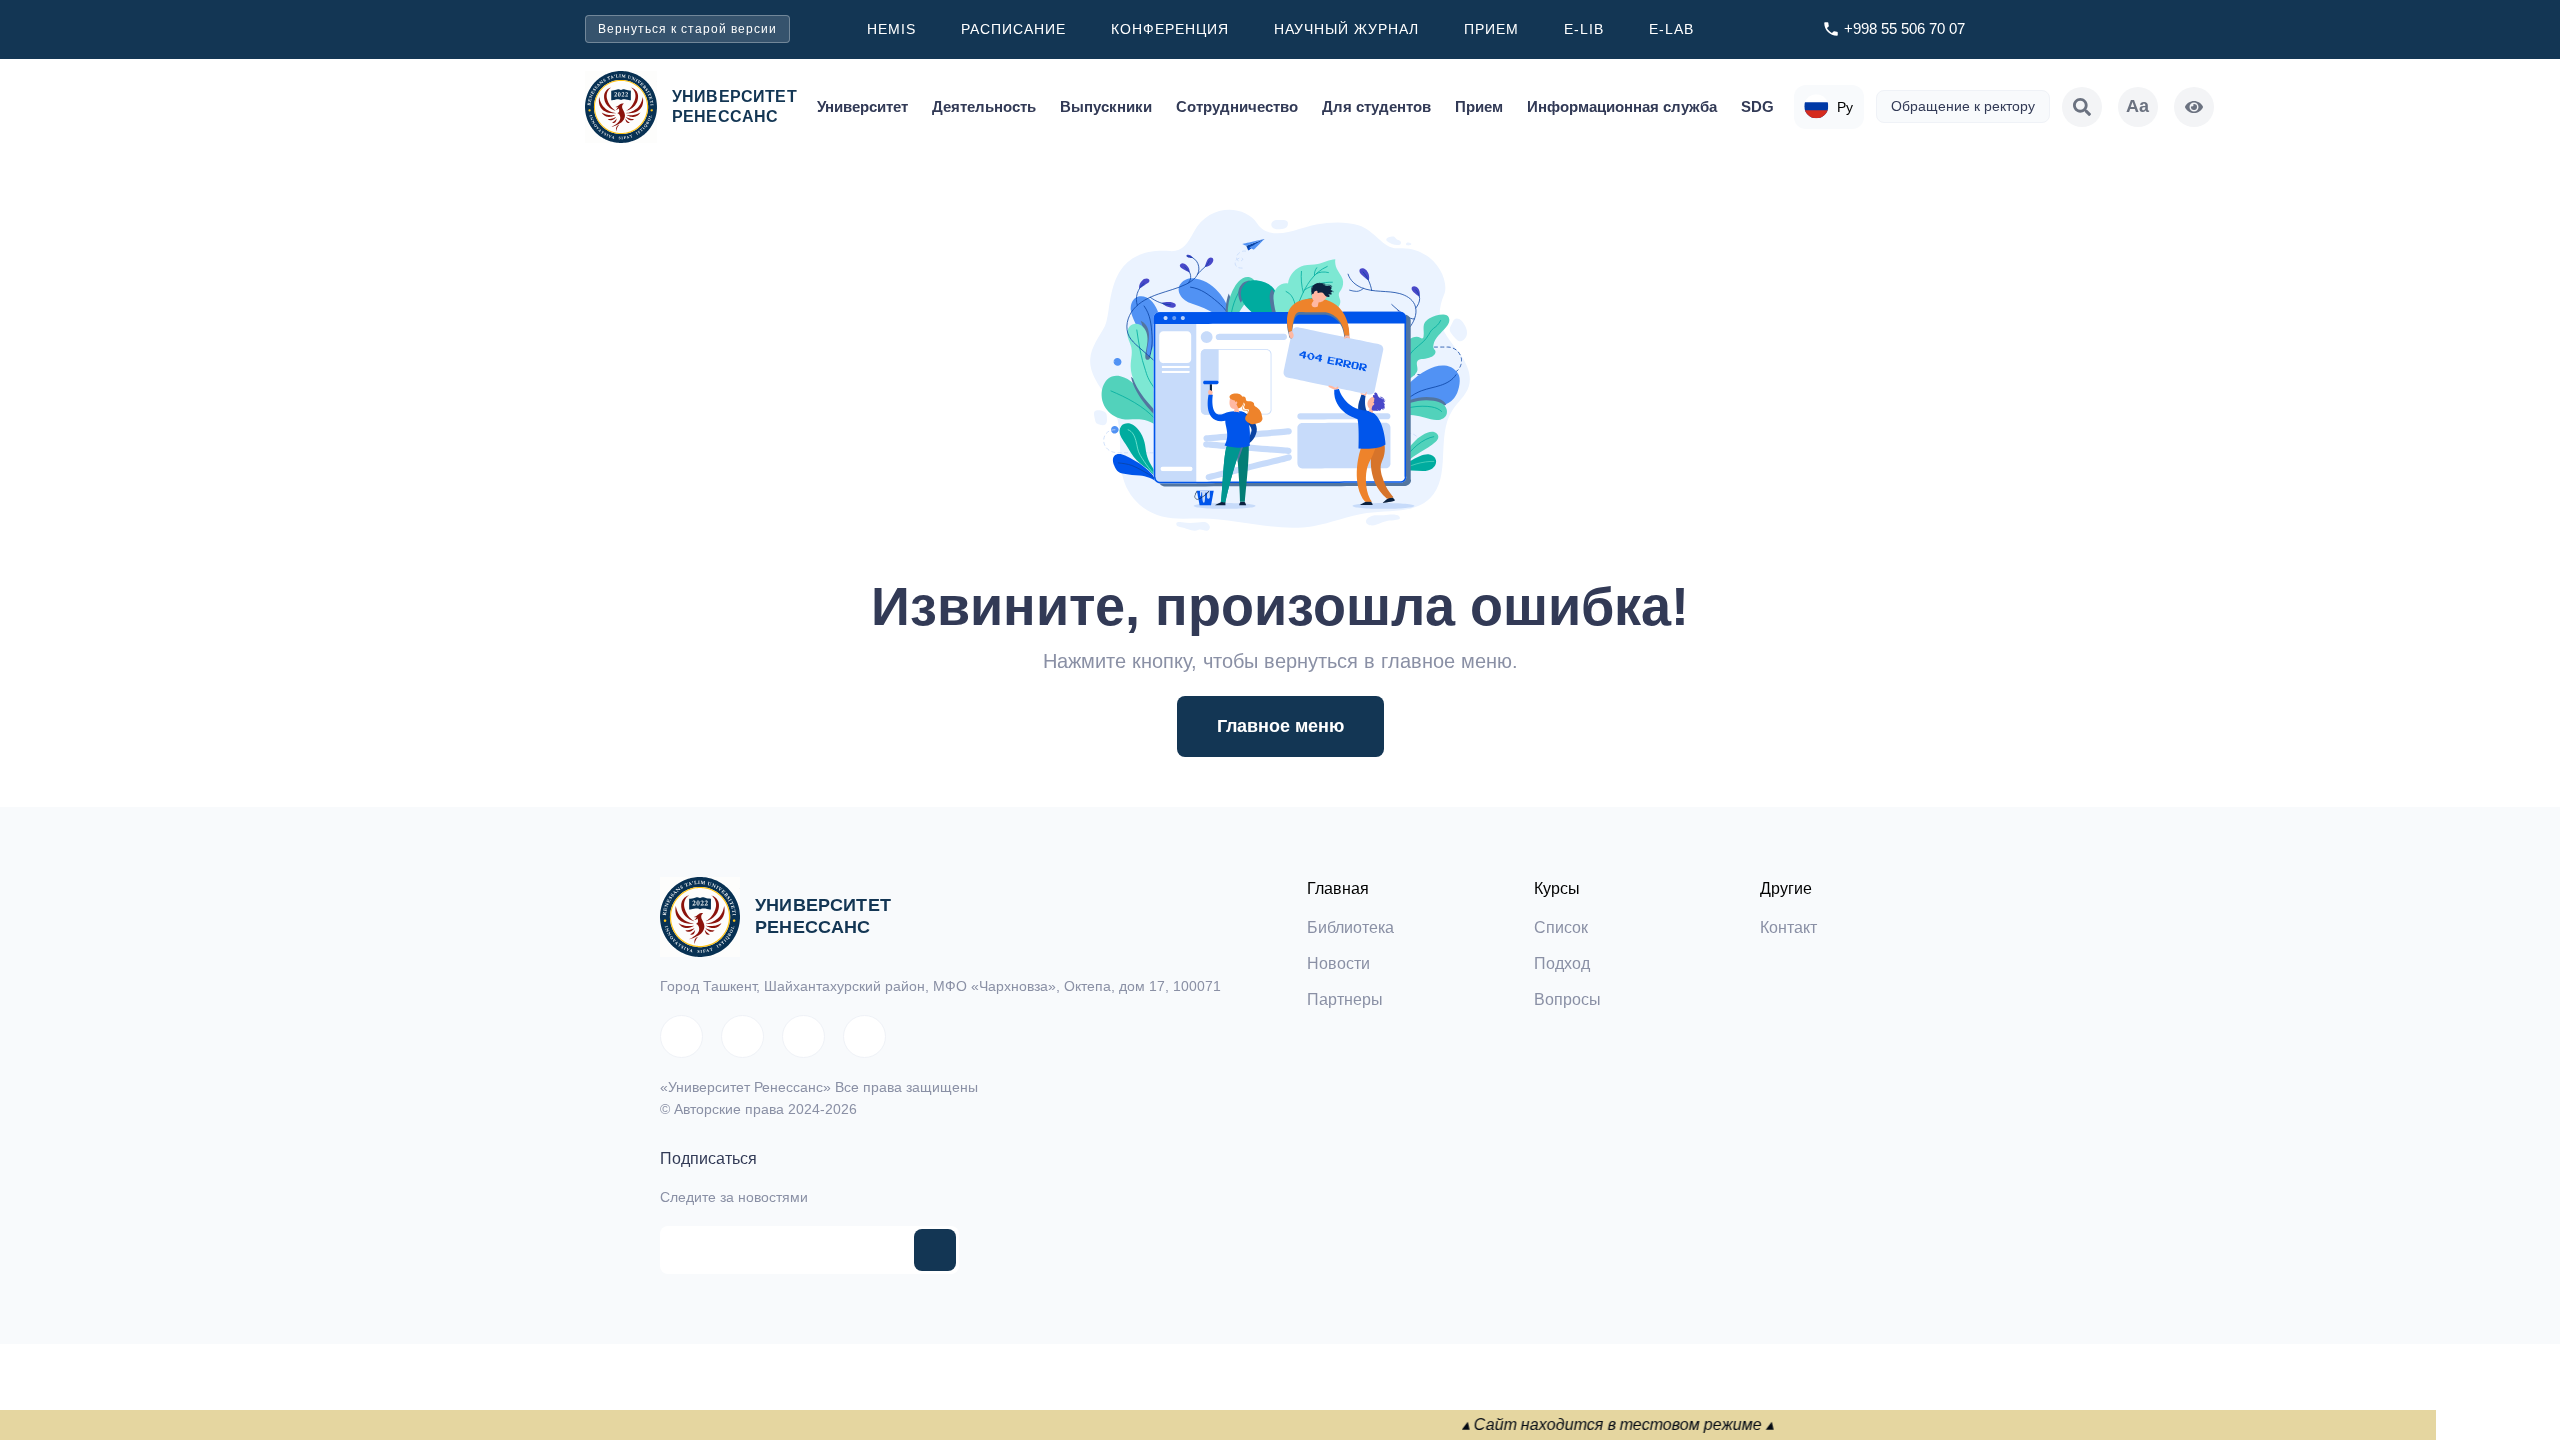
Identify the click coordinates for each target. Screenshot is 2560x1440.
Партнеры (1345, 999)
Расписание (1013, 29)
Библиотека (1350, 927)
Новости (1338, 963)
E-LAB (1671, 29)
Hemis (891, 29)
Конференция (1170, 29)
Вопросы (1567, 999)
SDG (1757, 106)
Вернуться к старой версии (687, 29)
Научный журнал (1346, 29)
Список (1561, 927)
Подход (1562, 963)
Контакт (1788, 927)
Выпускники (1106, 106)
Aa (2137, 106)
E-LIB (1584, 29)
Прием (1491, 29)
